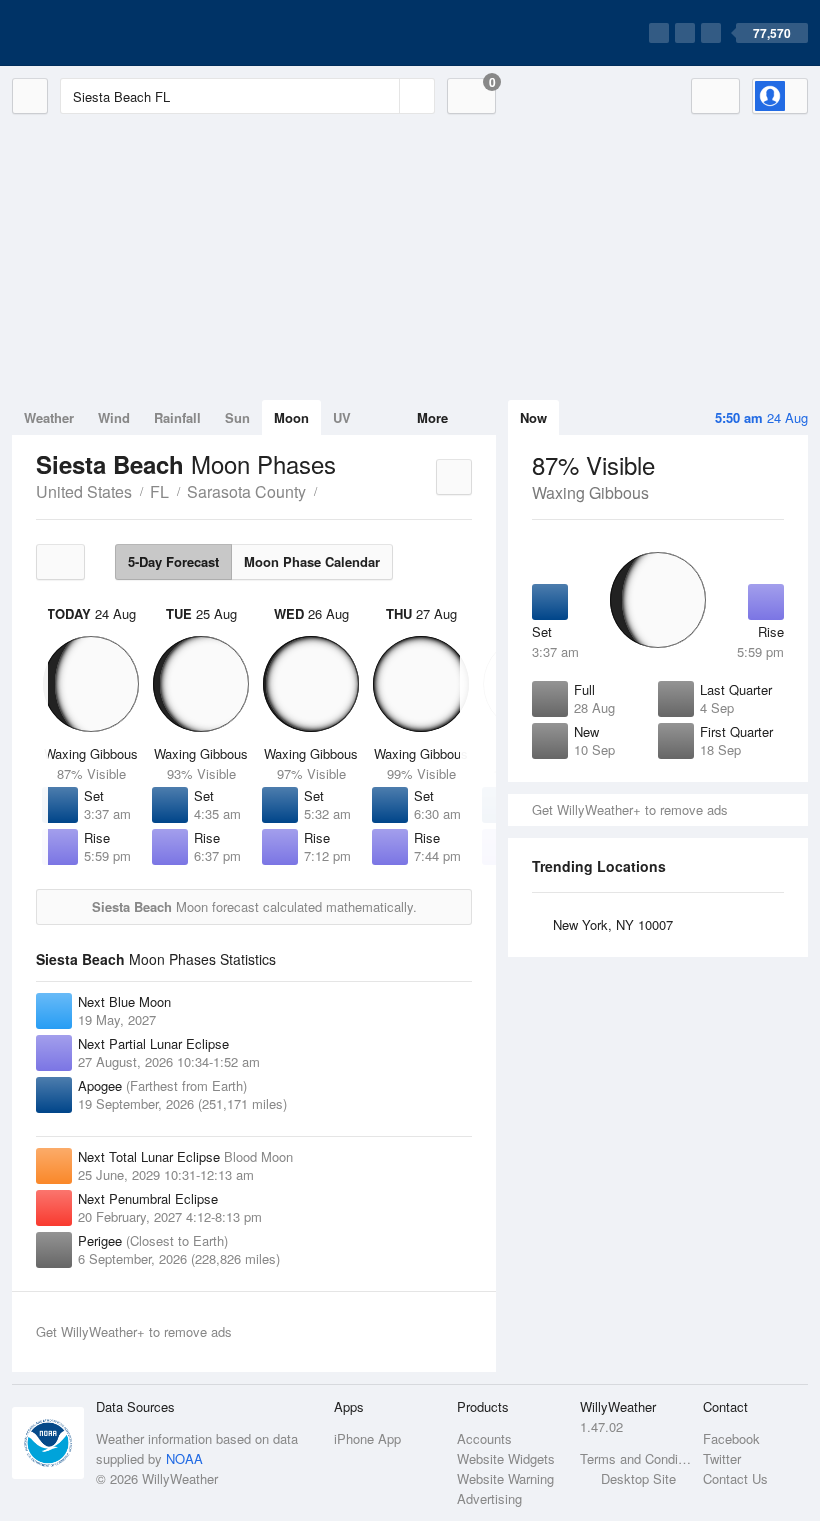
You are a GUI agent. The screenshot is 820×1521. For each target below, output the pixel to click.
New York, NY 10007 (613, 924)
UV (342, 417)
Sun (237, 417)
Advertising (489, 1498)
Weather (49, 417)
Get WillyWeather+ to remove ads (630, 809)
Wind (114, 417)
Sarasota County (246, 491)
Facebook (731, 1438)
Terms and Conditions (635, 1458)
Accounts (484, 1438)
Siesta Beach (328, 490)
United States (84, 491)
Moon (291, 417)
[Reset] (382, 96)
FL (159, 491)
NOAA (184, 1458)
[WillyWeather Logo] (106, 33)
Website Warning (505, 1478)
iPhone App (367, 1438)
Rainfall (177, 417)
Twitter (722, 1458)
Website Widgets (506, 1458)
